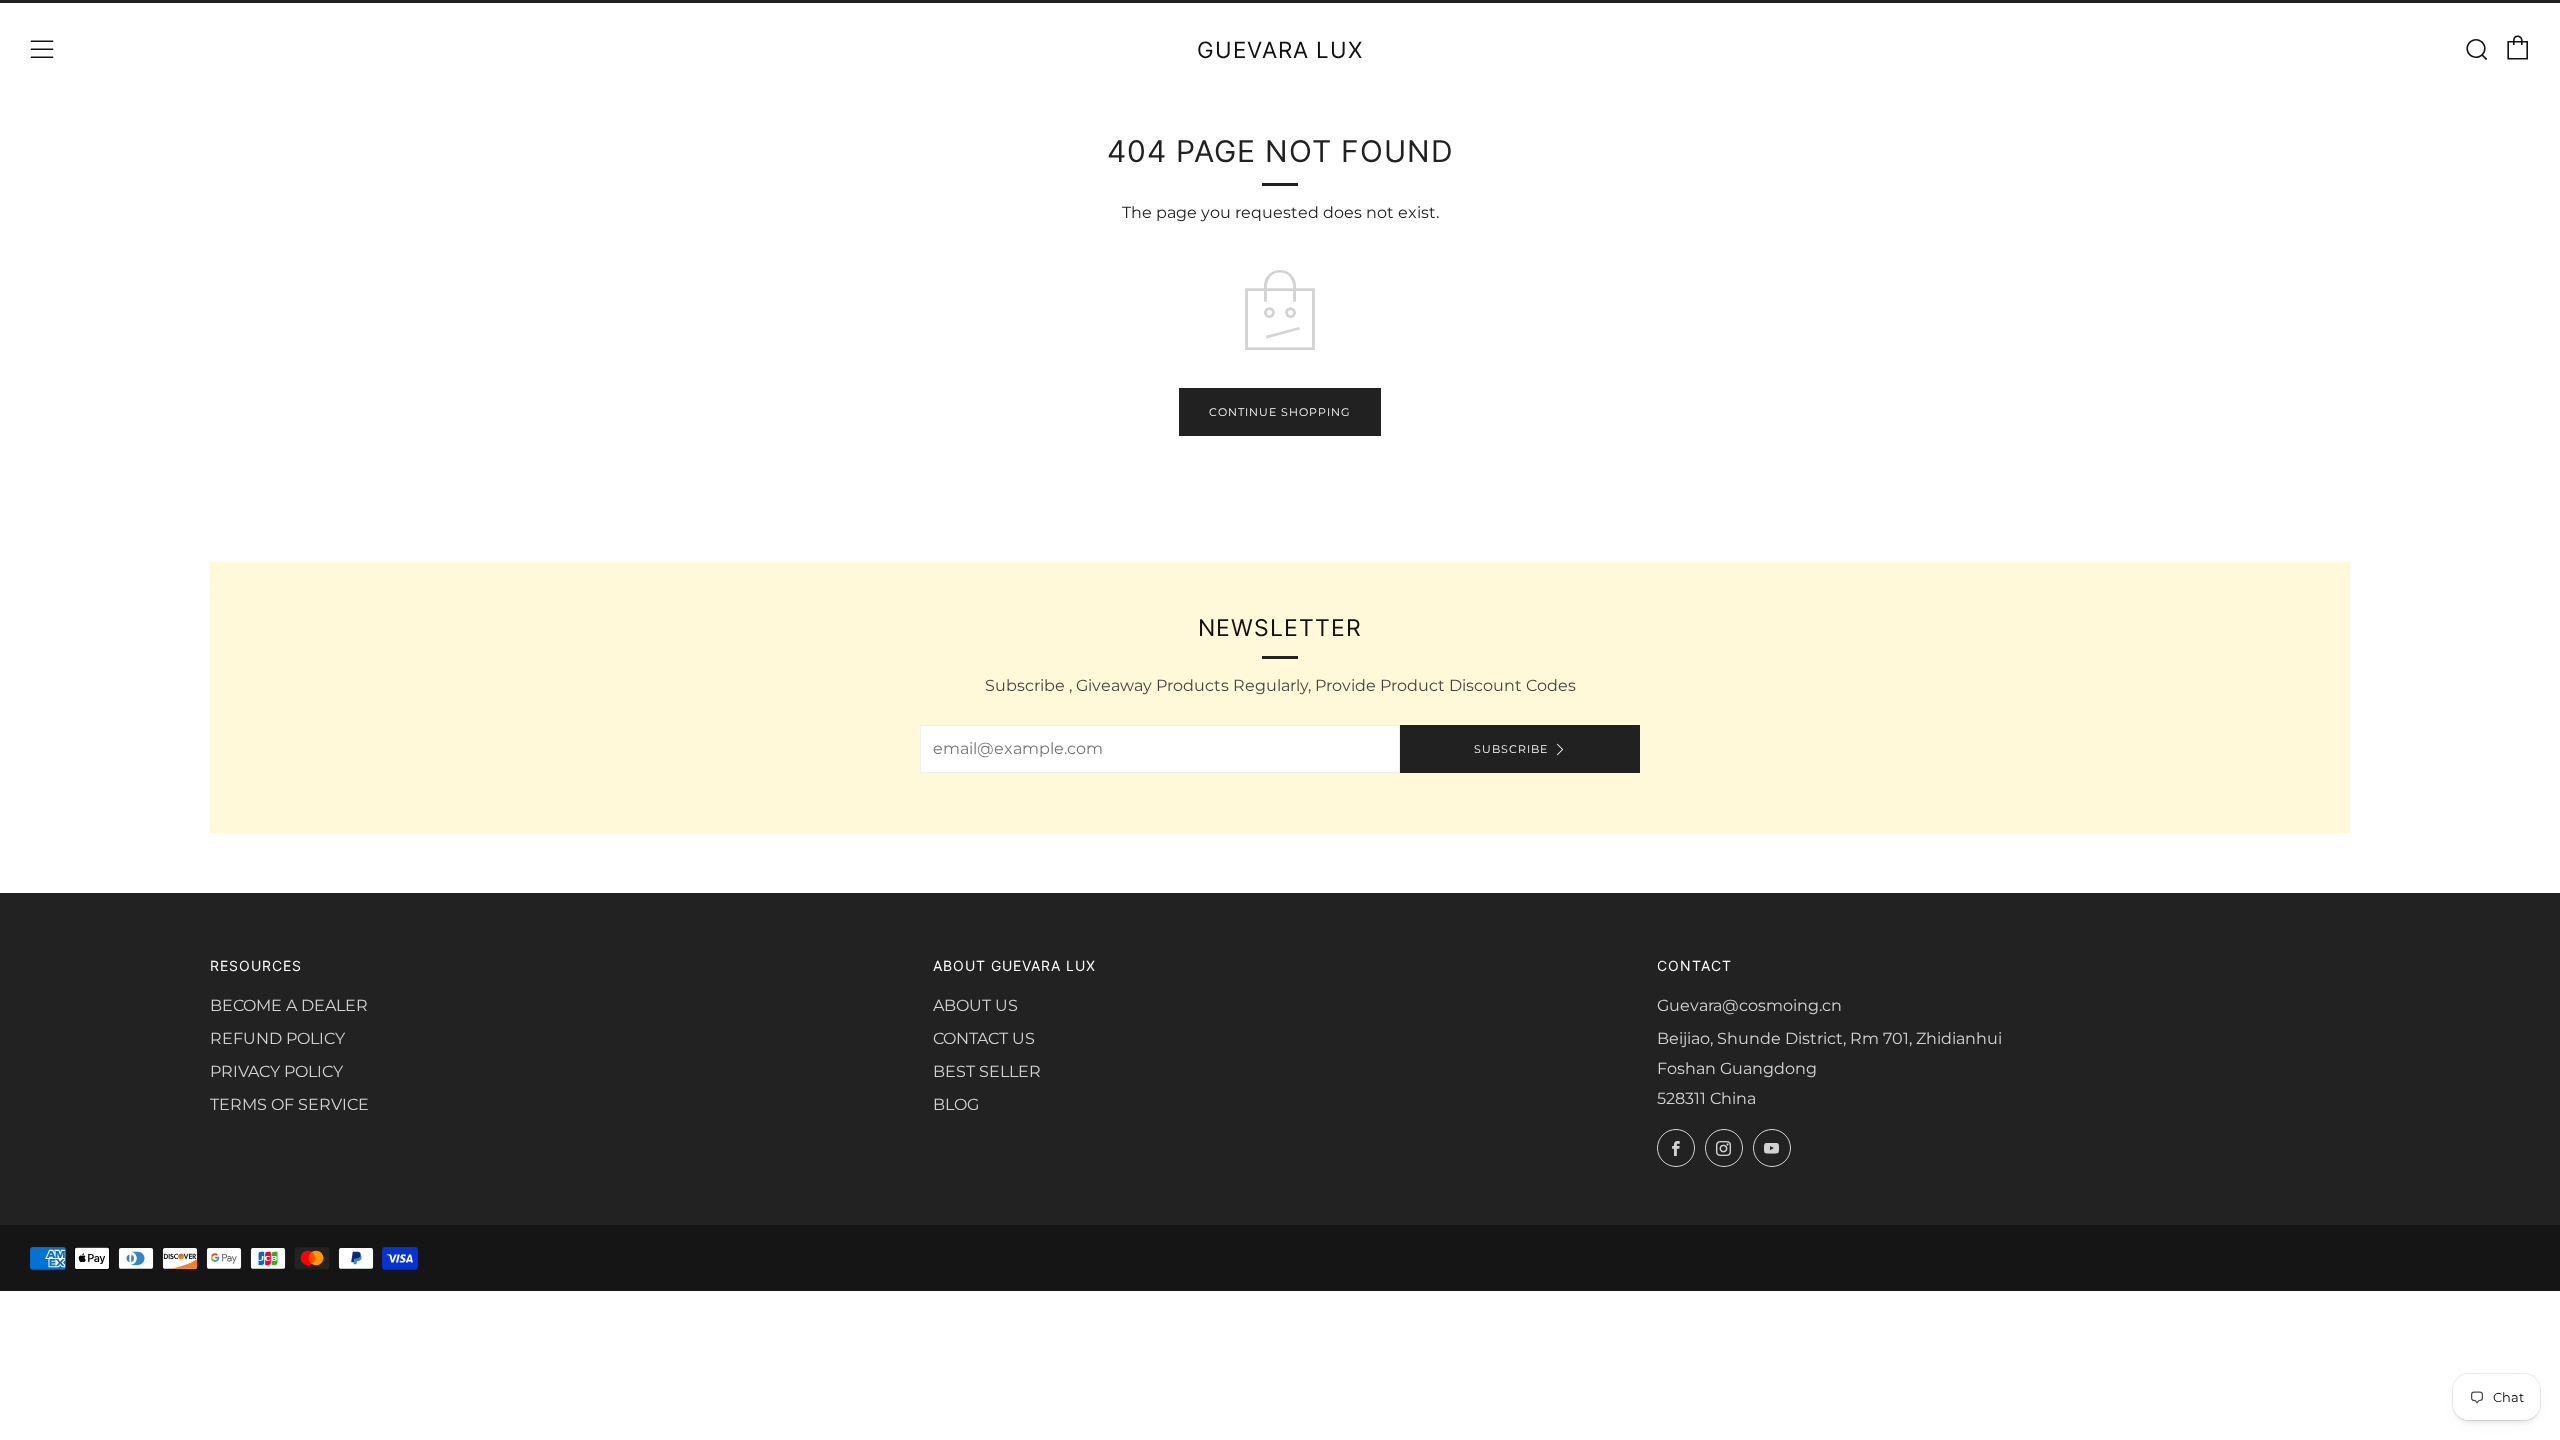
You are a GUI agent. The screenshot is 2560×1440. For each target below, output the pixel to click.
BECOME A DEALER (289, 1005)
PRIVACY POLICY (276, 1071)
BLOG (956, 1104)
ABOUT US (975, 1005)
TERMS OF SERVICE (289, 1104)
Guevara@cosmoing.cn (1749, 1005)
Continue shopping (1280, 412)
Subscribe (1511, 749)
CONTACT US (984, 1038)
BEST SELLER (987, 1071)
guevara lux (1280, 49)
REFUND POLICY (277, 1038)
